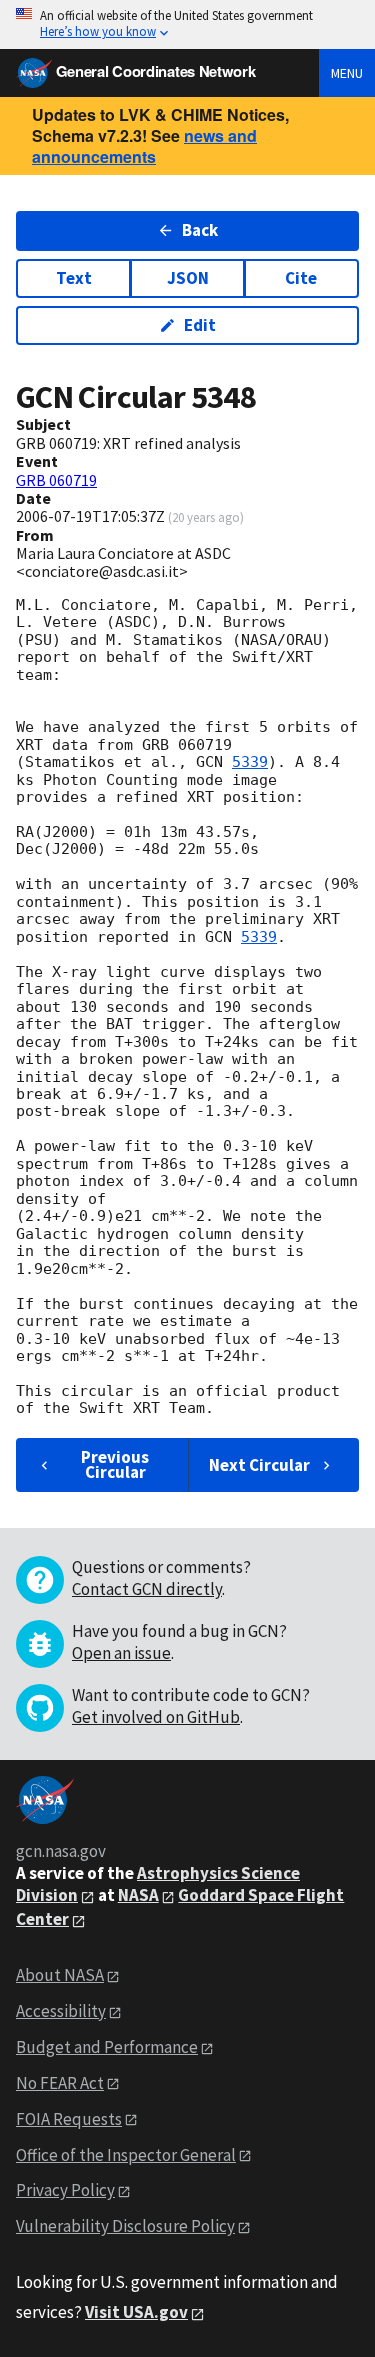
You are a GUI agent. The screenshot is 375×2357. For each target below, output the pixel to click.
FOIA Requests (69, 2119)
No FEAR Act (60, 2083)
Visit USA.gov (136, 2312)
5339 (250, 762)
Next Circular (259, 1465)
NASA (138, 1895)
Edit (200, 325)
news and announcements (144, 146)
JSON (188, 278)
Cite (301, 278)
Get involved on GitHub (156, 1717)
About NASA (60, 1975)
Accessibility (61, 2011)
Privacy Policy (65, 2190)
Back (200, 230)
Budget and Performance (107, 2047)
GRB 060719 (56, 480)
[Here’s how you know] (187, 24)
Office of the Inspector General (126, 2155)
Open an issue (121, 1653)
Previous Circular (115, 1464)
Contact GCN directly (147, 1589)
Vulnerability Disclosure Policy (125, 2226)
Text (74, 278)
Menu (347, 73)
